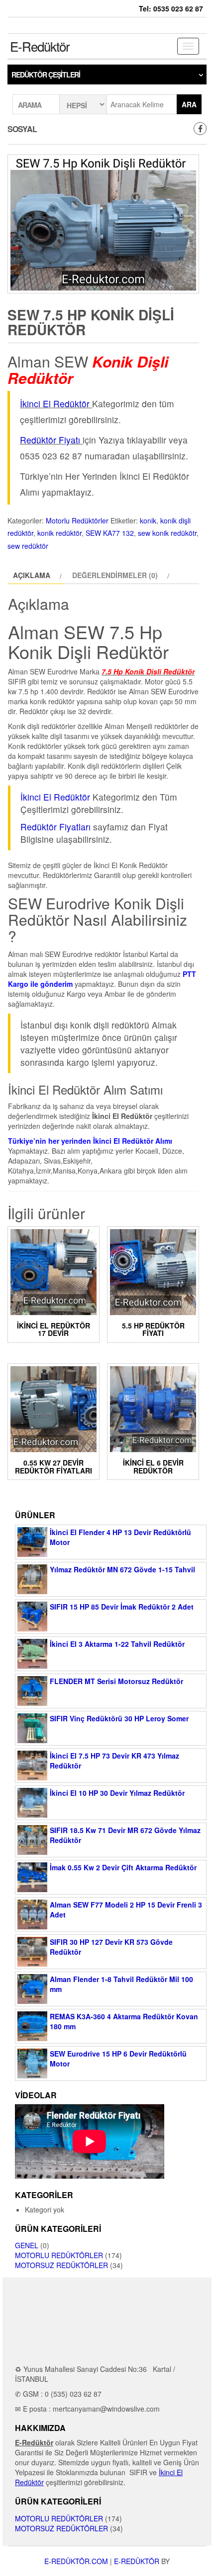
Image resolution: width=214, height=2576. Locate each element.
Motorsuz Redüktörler (61, 2265)
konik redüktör (59, 533)
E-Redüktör (40, 46)
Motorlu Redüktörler (77, 520)
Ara (189, 104)
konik (148, 520)
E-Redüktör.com (76, 2561)
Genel (27, 2245)
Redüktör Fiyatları (55, 827)
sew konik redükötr (167, 533)
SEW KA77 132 (110, 533)
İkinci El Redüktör (55, 404)
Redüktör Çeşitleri (46, 74)
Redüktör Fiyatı (50, 440)
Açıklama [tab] (32, 575)
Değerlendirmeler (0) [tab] (115, 575)
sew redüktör (28, 546)
